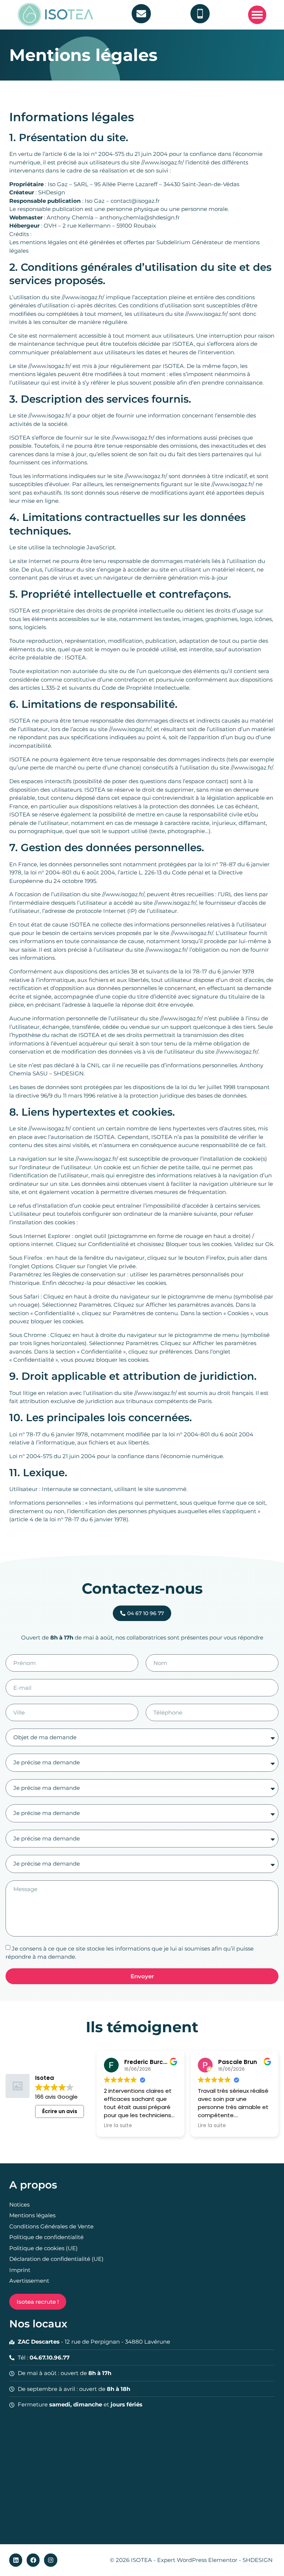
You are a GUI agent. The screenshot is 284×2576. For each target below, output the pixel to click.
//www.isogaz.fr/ (163, 162)
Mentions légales (32, 2215)
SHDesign (52, 192)
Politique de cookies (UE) (43, 2248)
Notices (19, 2205)
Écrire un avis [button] (60, 2111)
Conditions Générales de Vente (51, 2226)
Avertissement (29, 2281)
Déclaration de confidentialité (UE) (56, 2259)
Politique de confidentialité (46, 2237)
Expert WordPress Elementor (198, 2560)
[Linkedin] (16, 2560)
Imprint (20, 2270)
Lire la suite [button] (118, 2126)
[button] (257, 15)
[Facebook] (33, 2560)
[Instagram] (50, 2560)
